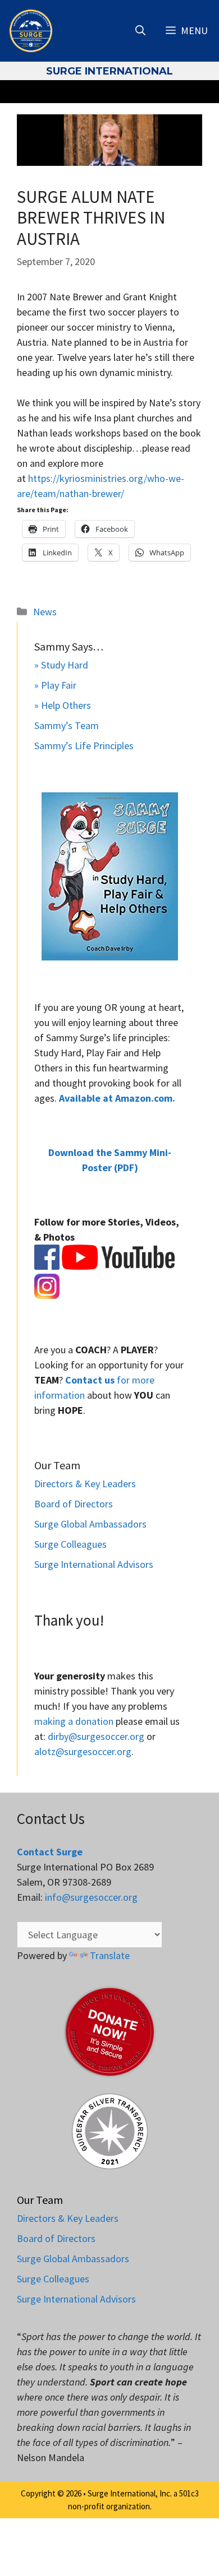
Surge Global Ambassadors (90, 1524)
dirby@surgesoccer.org (96, 1736)
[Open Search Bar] (140, 31)
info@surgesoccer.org (91, 1897)
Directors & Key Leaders (85, 1484)
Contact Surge (50, 1852)
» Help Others (63, 705)
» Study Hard (61, 665)
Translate (110, 1955)
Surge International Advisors (94, 1564)
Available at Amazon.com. (117, 1098)
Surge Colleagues (70, 1544)
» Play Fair (55, 685)
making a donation (74, 1721)
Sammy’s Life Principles (84, 746)
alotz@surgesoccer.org (83, 1751)
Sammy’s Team (67, 725)
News (45, 612)
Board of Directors (74, 1504)
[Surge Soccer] (31, 31)
